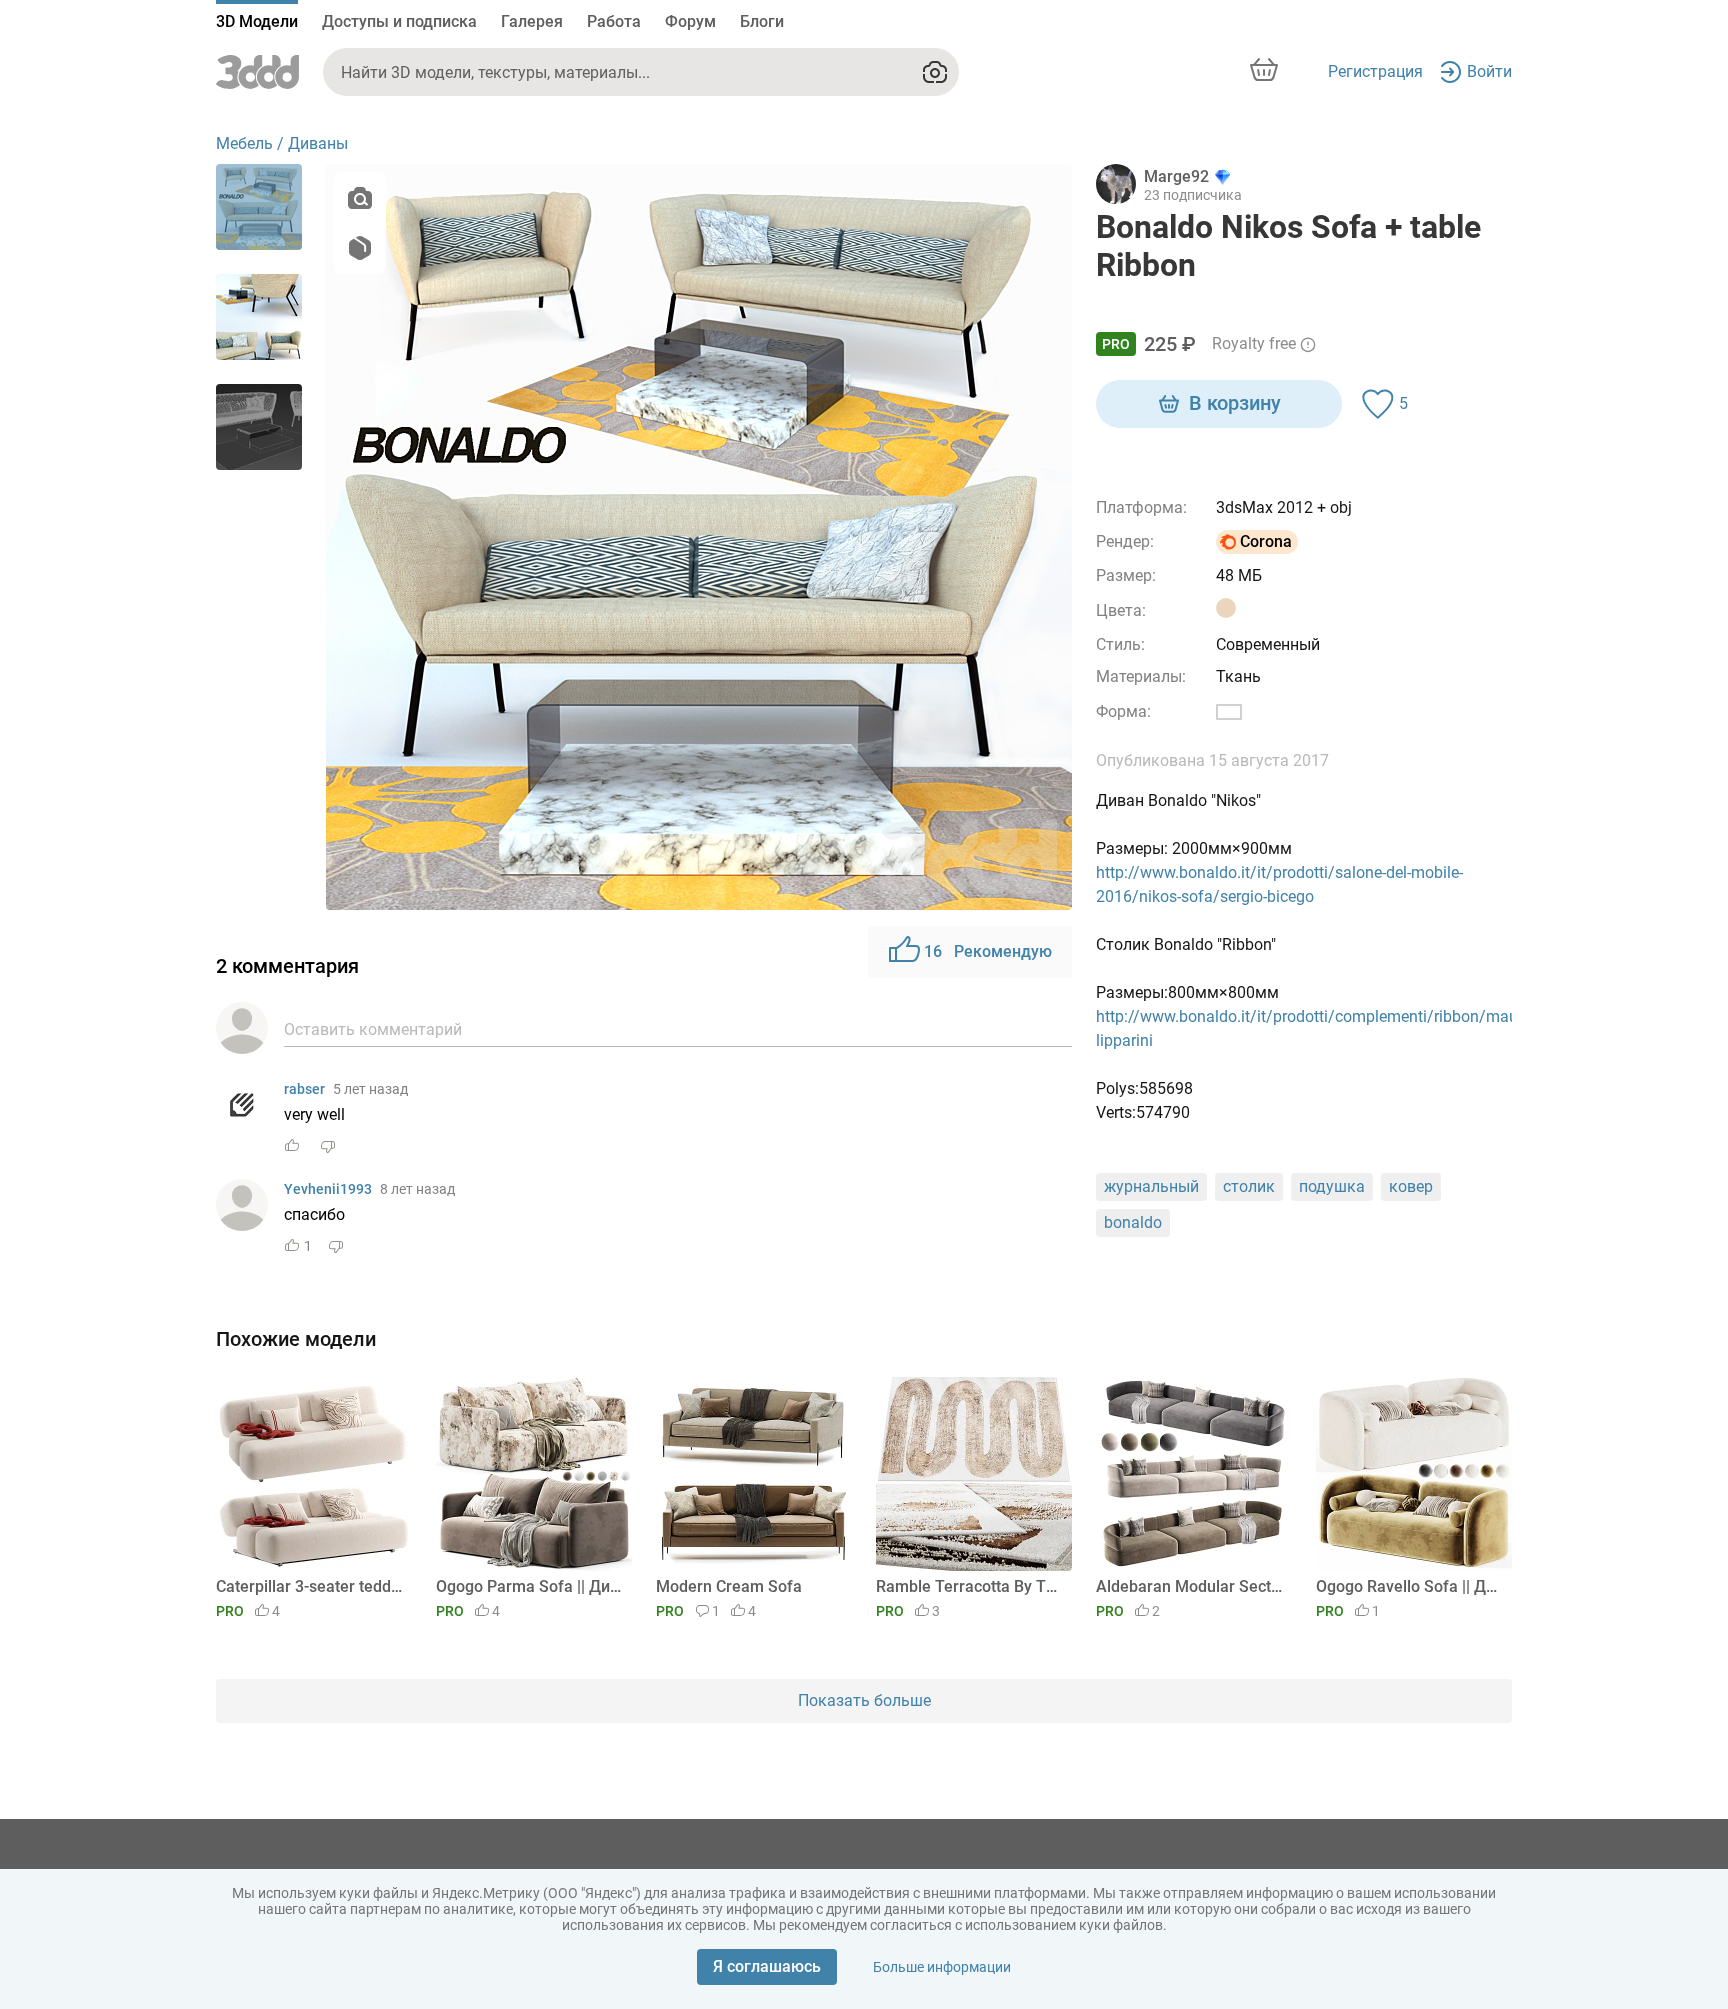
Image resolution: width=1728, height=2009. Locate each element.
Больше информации (942, 1967)
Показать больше (864, 1700)
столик (1249, 1186)
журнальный (1151, 1186)
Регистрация (1375, 71)
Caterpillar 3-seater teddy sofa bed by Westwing (310, 1586)
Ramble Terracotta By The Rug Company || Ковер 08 (970, 1586)
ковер (1411, 1186)
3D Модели (257, 21)
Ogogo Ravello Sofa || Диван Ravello (1410, 1586)
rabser (304, 1089)
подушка (1332, 1186)
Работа (614, 21)
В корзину (1235, 403)
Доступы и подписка (399, 21)
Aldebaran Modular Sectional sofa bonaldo (1190, 1586)
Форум (690, 21)
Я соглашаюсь (767, 1966)
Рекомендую (988, 951)
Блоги (762, 21)
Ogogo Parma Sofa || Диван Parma (530, 1586)
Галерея (532, 21)
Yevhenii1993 (328, 1189)
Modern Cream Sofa (729, 1586)
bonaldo (1133, 1222)
